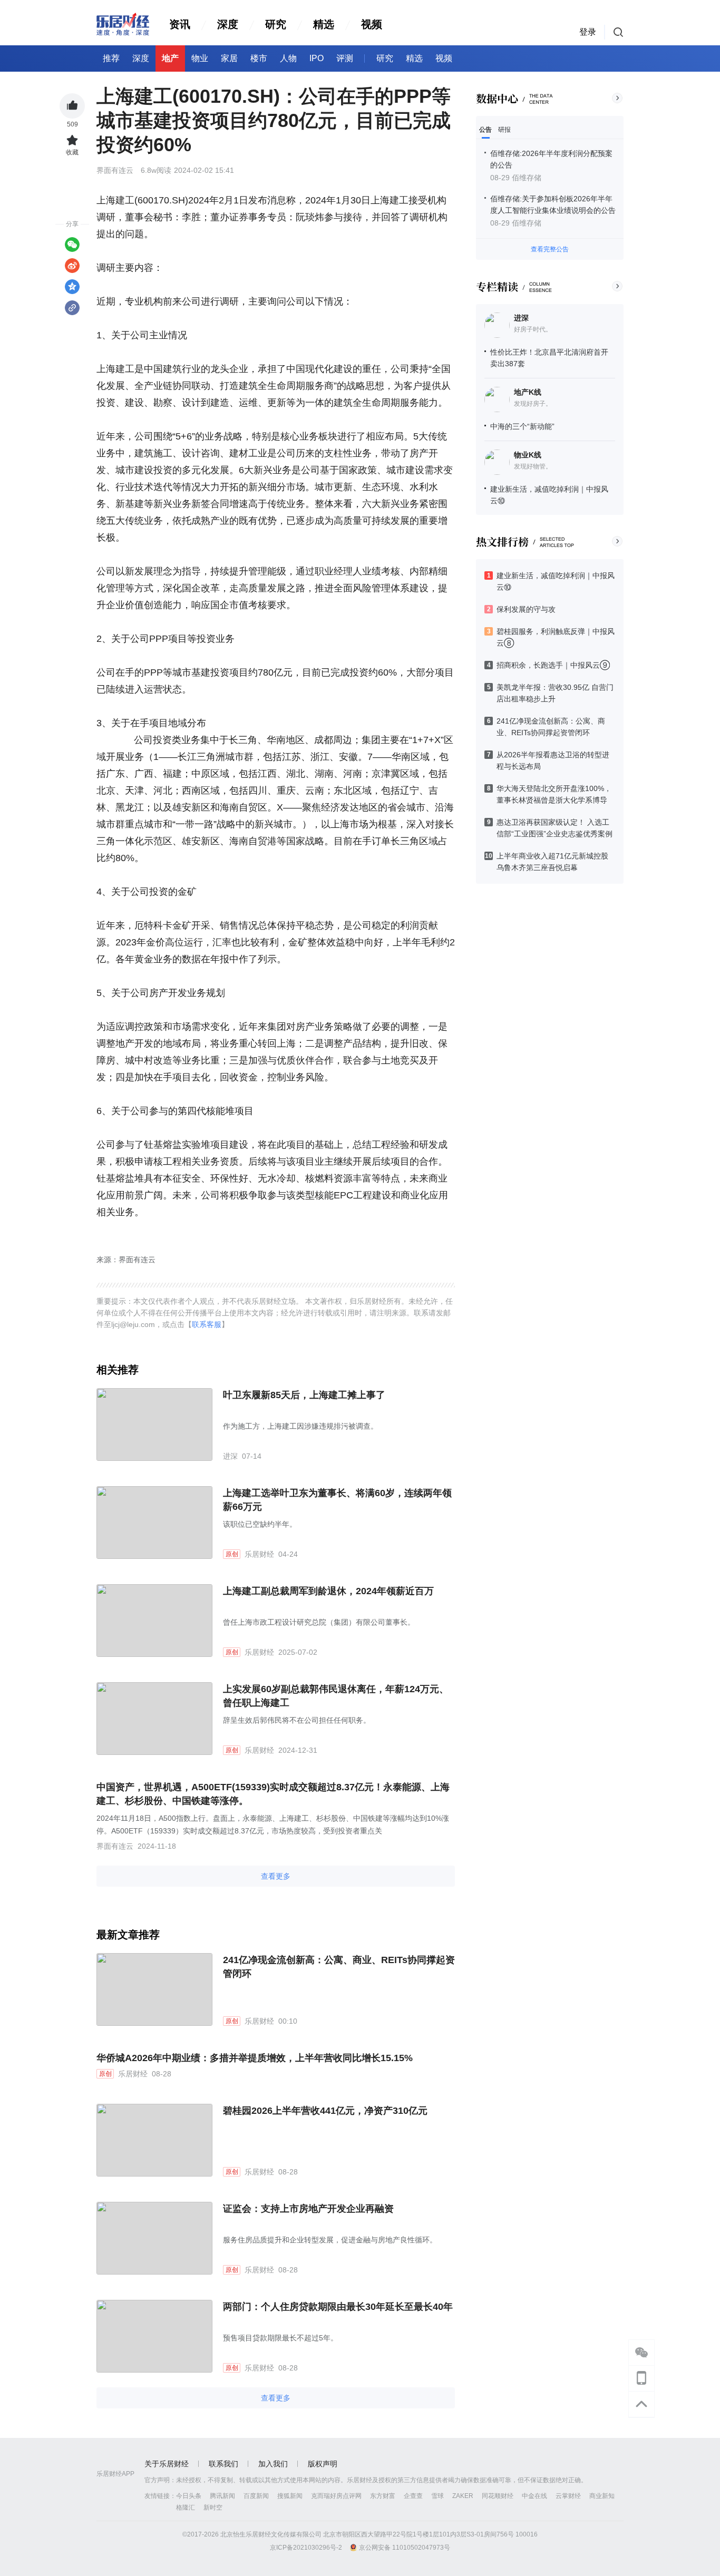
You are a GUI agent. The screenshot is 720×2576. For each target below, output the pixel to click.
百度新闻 (256, 2496)
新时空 (213, 2507)
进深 (521, 318)
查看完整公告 (550, 249)
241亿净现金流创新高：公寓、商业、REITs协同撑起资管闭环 (339, 1967)
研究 (276, 24)
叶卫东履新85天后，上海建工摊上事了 (304, 1395)
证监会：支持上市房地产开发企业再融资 (308, 2209)
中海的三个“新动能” (522, 426)
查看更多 (276, 1876)
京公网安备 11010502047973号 (405, 2548)
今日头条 (189, 2496)
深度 (228, 24)
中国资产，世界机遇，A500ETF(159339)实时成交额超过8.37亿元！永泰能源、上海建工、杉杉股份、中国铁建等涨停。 (273, 1794)
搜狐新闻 (290, 2496)
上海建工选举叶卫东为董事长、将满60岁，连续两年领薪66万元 (337, 1500)
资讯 (180, 24)
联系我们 (223, 2464)
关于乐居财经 (167, 2464)
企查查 (413, 2496)
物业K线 (528, 455)
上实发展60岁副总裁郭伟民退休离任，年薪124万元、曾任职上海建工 (336, 1696)
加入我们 (273, 2464)
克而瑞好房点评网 (336, 2496)
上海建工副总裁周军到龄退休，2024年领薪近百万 (328, 1591)
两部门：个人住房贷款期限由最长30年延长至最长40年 (338, 2307)
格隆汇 (186, 2507)
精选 (324, 24)
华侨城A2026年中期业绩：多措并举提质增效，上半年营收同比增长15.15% (255, 2058)
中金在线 (534, 2496)
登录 (588, 32)
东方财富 (383, 2496)
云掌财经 (568, 2496)
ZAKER (463, 2496)
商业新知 (602, 2496)
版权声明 (323, 2464)
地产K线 (528, 392)
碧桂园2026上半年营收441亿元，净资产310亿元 (325, 2111)
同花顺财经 (498, 2496)
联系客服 (207, 1324)
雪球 (437, 2496)
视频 (372, 24)
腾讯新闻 (222, 2496)
